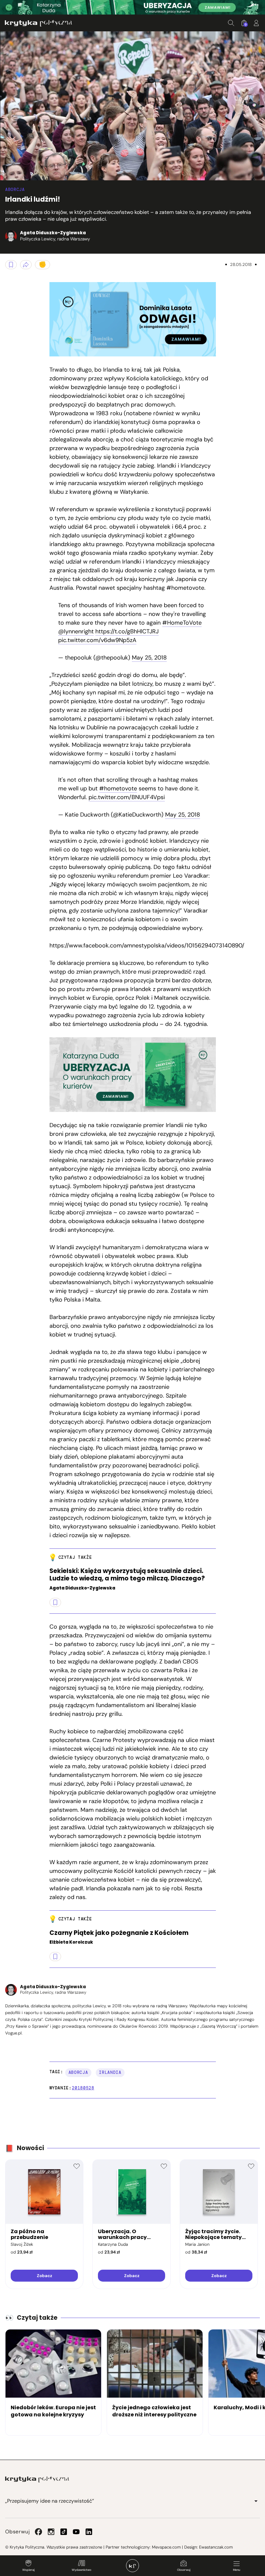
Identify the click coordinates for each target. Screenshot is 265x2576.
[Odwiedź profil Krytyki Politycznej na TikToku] (64, 2532)
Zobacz (44, 2276)
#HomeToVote (182, 623)
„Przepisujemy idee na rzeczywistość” (50, 2501)
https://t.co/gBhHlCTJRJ (127, 631)
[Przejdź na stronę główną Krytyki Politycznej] (37, 2479)
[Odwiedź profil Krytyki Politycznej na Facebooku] (38, 2532)
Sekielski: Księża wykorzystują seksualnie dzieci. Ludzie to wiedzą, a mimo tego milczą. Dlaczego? (127, 1575)
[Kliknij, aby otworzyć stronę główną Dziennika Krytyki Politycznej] (132, 2566)
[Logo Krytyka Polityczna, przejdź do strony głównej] (38, 23)
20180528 (83, 2088)
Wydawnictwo (81, 2570)
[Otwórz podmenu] (256, 2501)
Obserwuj (184, 2570)
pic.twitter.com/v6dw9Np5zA (97, 640)
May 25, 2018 (149, 658)
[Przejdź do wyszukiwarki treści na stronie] (231, 23)
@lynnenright (76, 631)
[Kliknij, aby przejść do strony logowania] (256, 23)
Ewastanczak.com (216, 2547)
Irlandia (110, 2072)
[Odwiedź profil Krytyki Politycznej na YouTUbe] (76, 2532)
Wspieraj (28, 2570)
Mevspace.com (166, 2547)
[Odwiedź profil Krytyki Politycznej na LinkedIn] (89, 2532)
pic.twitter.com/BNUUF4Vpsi (127, 797)
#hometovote (118, 788)
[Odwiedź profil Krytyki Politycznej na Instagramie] (51, 2532)
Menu (237, 2570)
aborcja (78, 2072)
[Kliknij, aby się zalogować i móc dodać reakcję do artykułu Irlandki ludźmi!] (42, 265)
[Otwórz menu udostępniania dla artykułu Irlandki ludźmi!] (26, 265)
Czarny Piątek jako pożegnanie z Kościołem (119, 1933)
